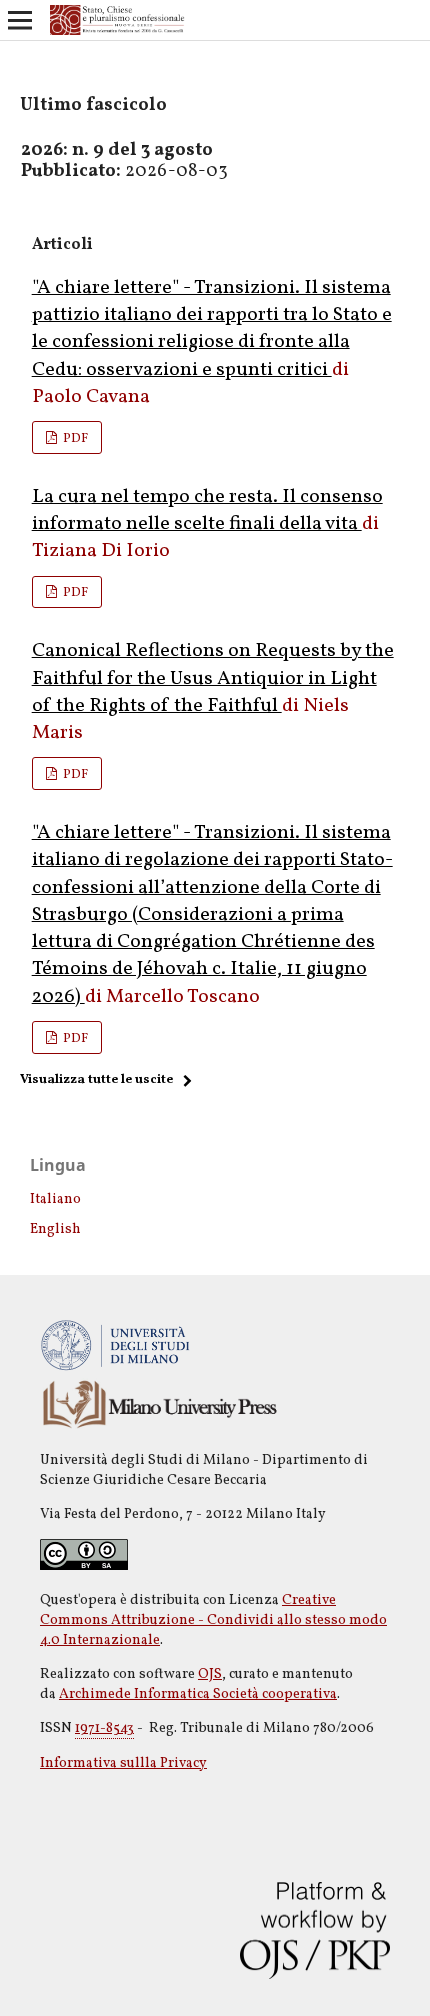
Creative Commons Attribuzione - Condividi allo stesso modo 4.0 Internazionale (213, 1620)
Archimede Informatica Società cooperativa (198, 1694)
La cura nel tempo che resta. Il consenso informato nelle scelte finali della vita (207, 510)
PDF (74, 439)
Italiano (55, 1199)
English (55, 1229)
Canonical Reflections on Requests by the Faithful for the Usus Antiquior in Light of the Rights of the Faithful (213, 678)
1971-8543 (104, 1728)
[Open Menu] (20, 20)
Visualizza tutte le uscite (96, 1080)
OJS (210, 1674)
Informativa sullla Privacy (123, 1763)
